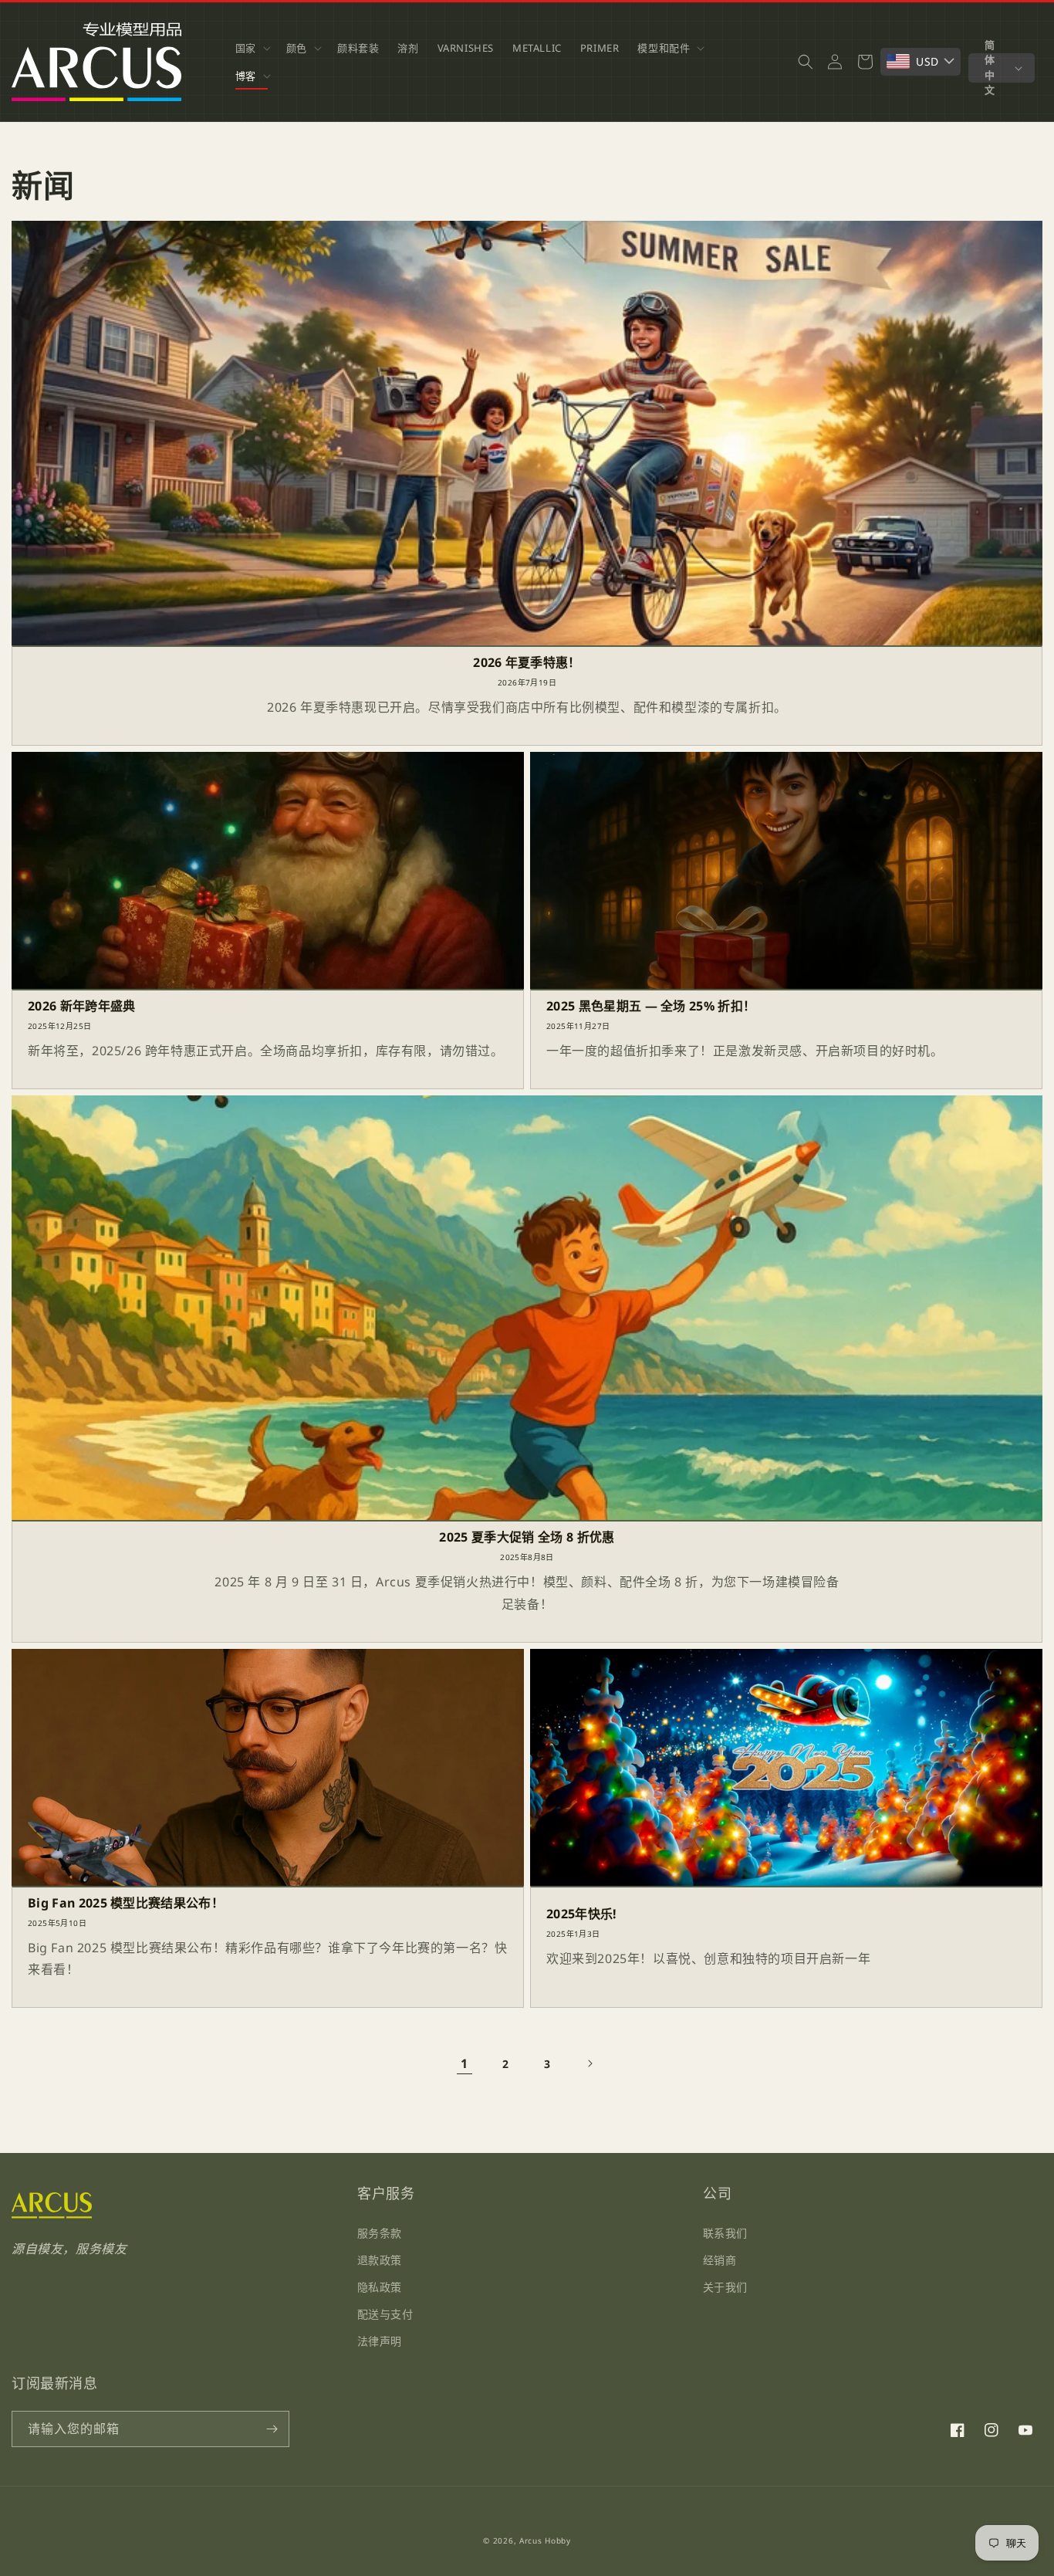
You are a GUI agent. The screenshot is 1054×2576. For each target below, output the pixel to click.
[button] (252, 48)
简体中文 (990, 68)
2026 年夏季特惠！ (527, 663)
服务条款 (380, 2232)
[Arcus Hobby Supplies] (52, 2215)
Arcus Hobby (545, 2540)
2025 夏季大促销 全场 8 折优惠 (527, 1537)
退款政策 (380, 2259)
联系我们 (725, 2232)
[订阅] (272, 2429)
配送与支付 (385, 2314)
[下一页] (589, 2063)
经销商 (720, 2259)
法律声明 (380, 2341)
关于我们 (725, 2287)
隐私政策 (380, 2287)
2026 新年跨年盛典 (82, 1006)
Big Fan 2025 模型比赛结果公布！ (126, 1903)
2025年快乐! (582, 1914)
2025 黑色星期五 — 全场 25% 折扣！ (651, 1006)
